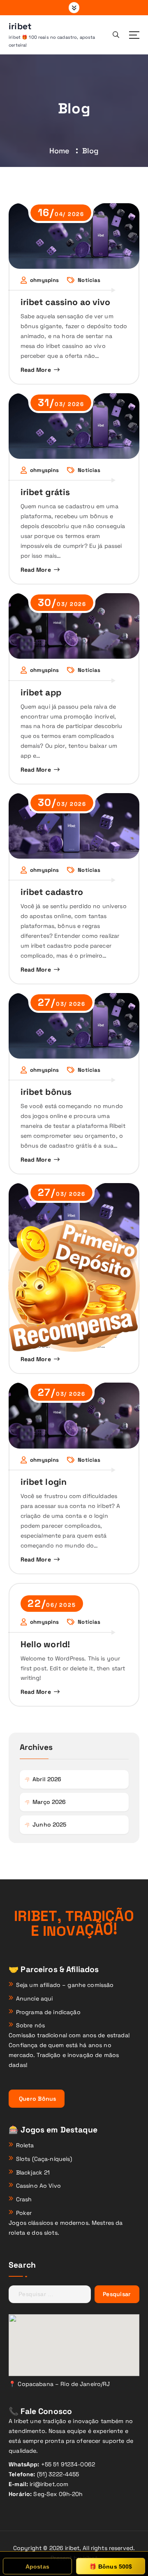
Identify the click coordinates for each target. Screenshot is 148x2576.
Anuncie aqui (35, 1998)
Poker (24, 2213)
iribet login (44, 1482)
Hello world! (45, 1644)
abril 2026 (47, 1779)
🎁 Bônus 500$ (111, 2567)
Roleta (25, 2145)
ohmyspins (44, 280)
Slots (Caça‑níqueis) (44, 2159)
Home (60, 151)
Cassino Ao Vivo (38, 2186)
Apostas (37, 2567)
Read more (36, 370)
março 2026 (49, 1802)
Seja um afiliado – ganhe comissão (65, 1985)
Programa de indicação (48, 2012)
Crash (24, 2199)
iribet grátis (45, 492)
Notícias (89, 280)
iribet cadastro (52, 892)
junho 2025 (49, 1825)
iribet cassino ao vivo (66, 302)
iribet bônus (46, 1092)
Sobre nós (30, 2025)
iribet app (41, 692)
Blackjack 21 (33, 2172)
